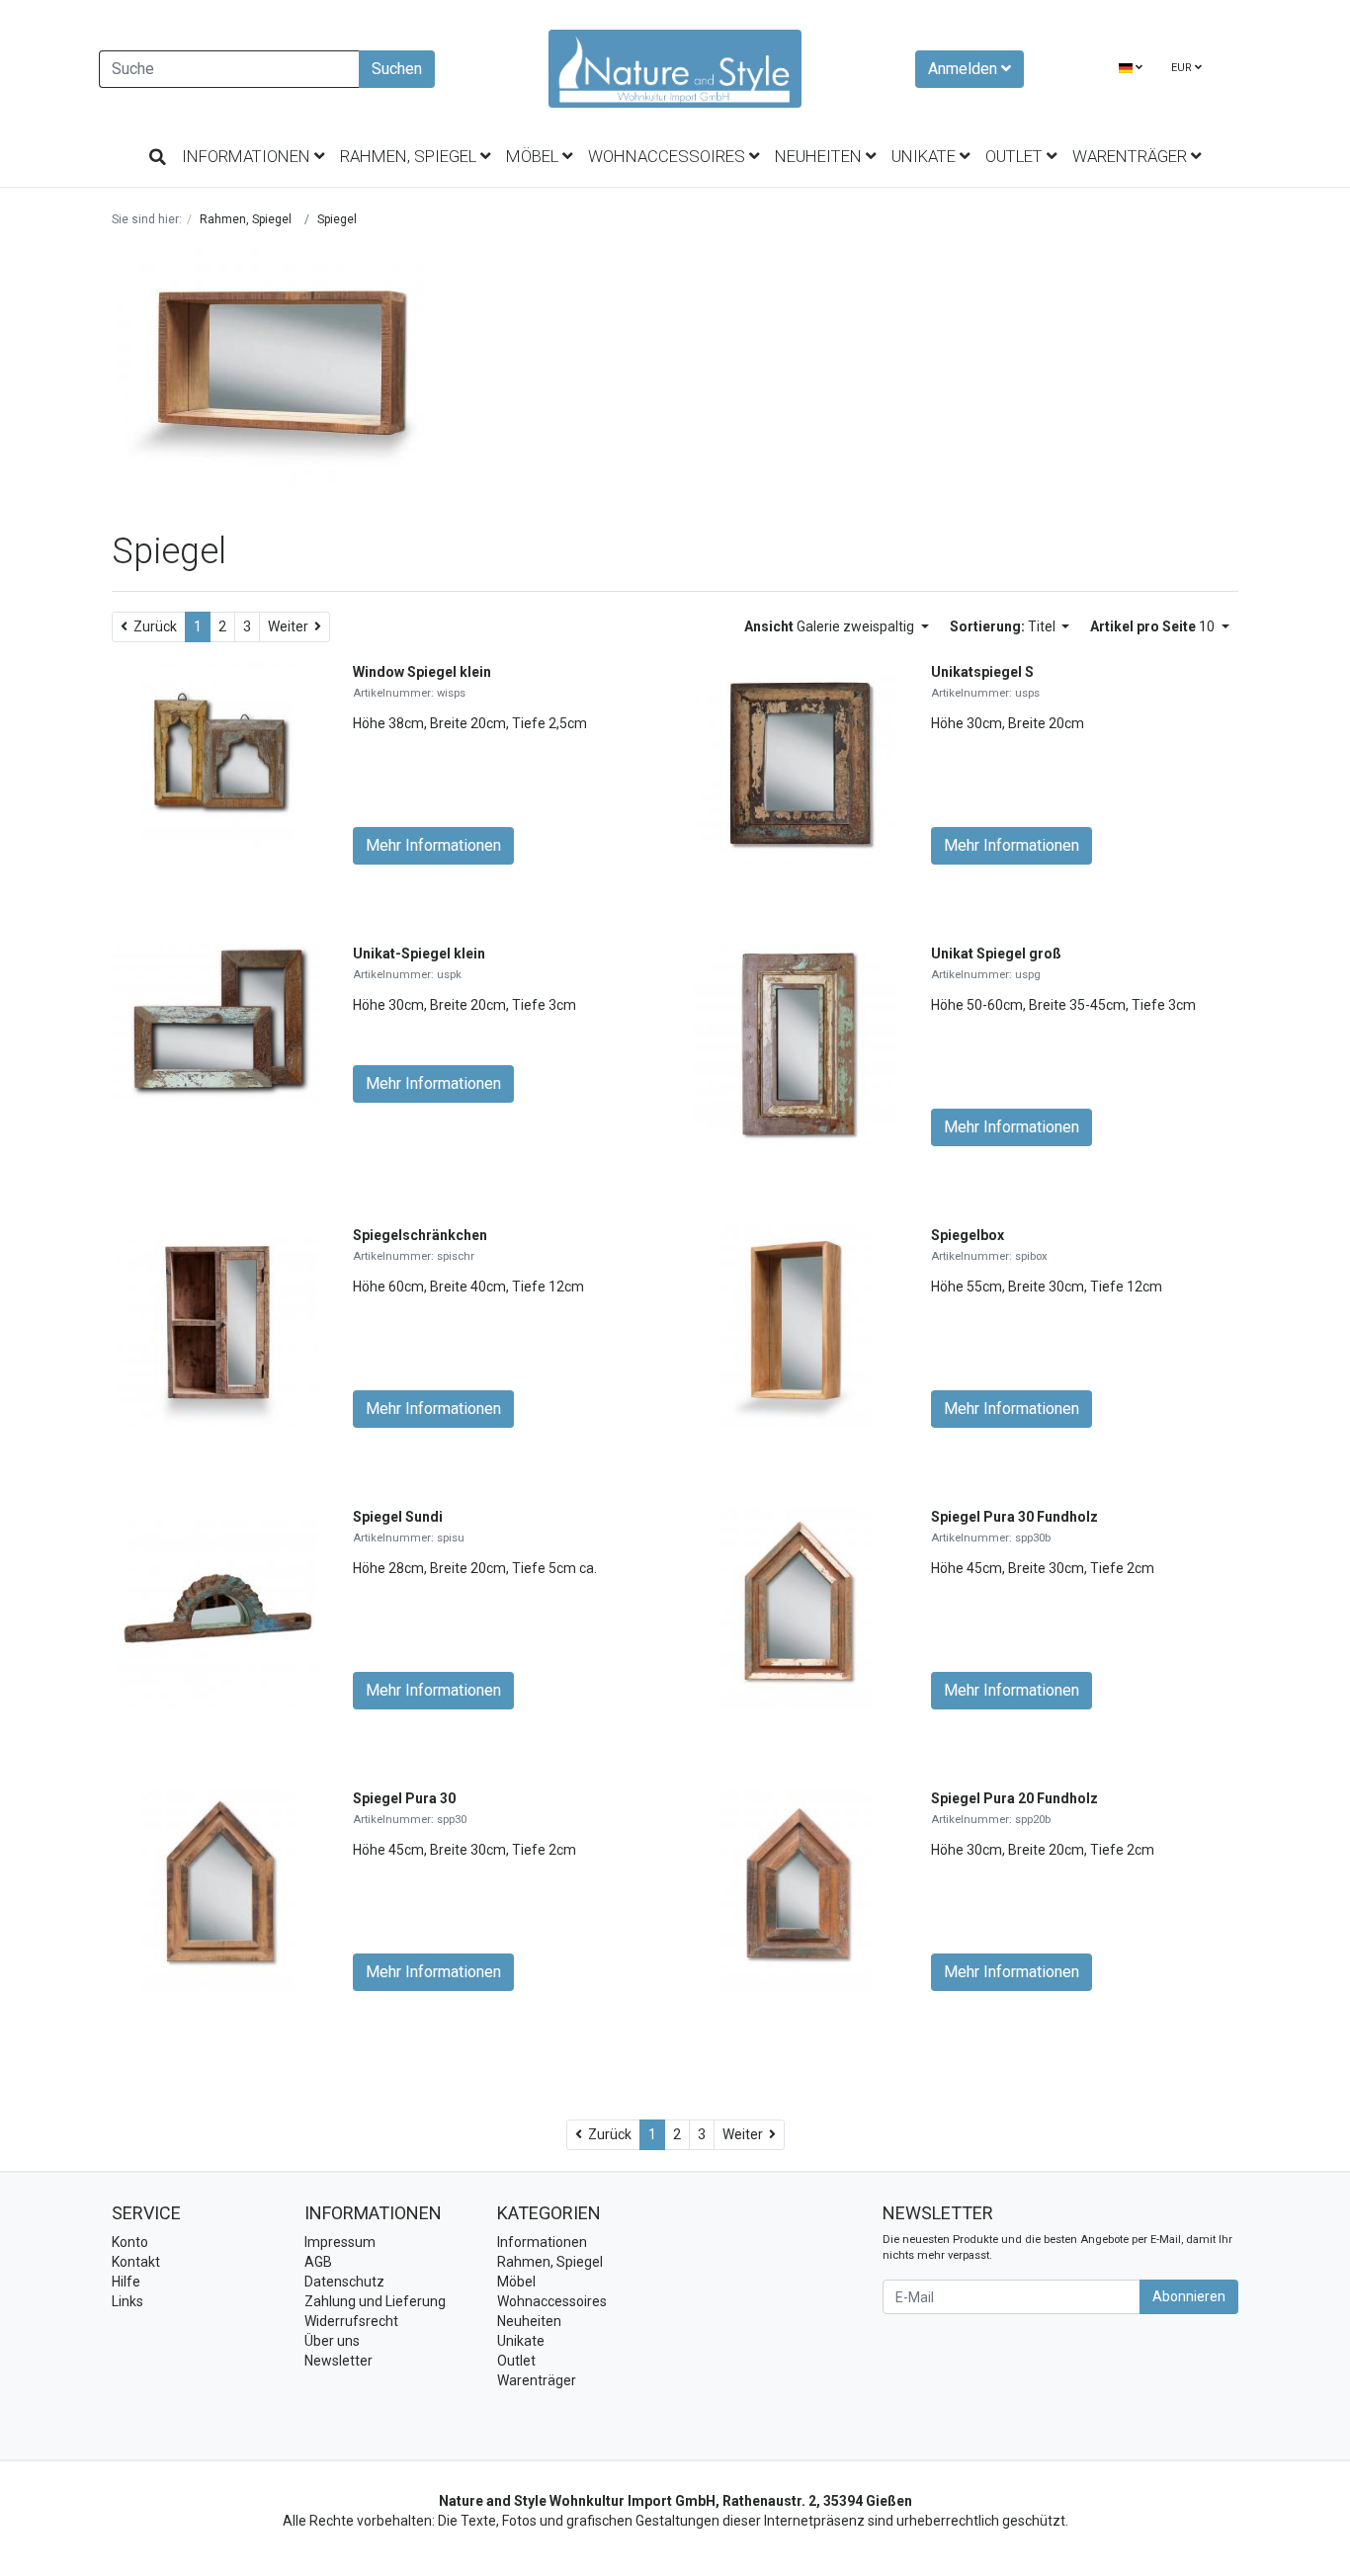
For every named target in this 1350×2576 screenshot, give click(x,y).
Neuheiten (820, 156)
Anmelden (965, 69)
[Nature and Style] (675, 69)
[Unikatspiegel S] (795, 763)
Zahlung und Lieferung (375, 2301)
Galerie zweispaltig (831, 626)
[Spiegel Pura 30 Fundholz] (796, 1608)
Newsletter (338, 2361)
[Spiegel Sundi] (217, 1608)
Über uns (332, 2341)
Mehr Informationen (433, 845)
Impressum (340, 2242)
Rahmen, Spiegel (410, 156)
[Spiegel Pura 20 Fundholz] (796, 1889)
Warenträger (1132, 156)
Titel (1004, 626)
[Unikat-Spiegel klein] (217, 1022)
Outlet (1016, 156)
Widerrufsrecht (351, 2321)
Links (127, 2301)
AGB (318, 2262)
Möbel (534, 156)
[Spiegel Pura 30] (217, 1889)
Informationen (248, 156)
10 (1154, 626)
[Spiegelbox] (796, 1326)
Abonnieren (1189, 2296)
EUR (1183, 68)
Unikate (926, 156)
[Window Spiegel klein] (217, 763)
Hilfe (126, 2282)
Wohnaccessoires (669, 156)
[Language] (1131, 69)
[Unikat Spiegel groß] (795, 1044)
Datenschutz (344, 2282)
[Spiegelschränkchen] (217, 1326)
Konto (130, 2242)
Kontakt (136, 2262)
